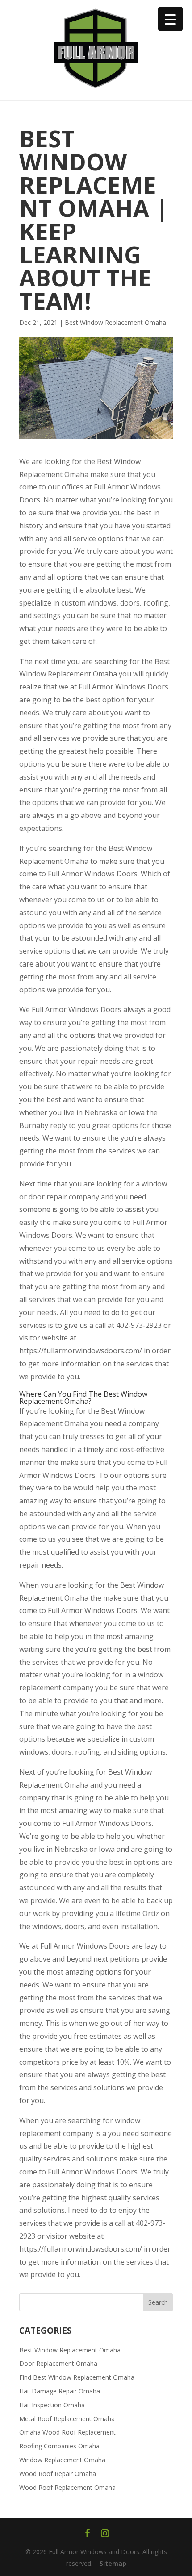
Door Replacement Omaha (58, 2363)
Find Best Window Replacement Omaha (77, 2377)
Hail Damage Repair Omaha (60, 2391)
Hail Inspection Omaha (52, 2405)
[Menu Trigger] (170, 19)
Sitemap (113, 2563)
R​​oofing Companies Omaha (59, 2446)
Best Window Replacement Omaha (115, 322)
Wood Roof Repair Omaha (58, 2474)
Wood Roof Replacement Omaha (67, 2487)
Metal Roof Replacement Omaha (67, 2419)
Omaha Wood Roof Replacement (67, 2432)
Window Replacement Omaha (62, 2460)
